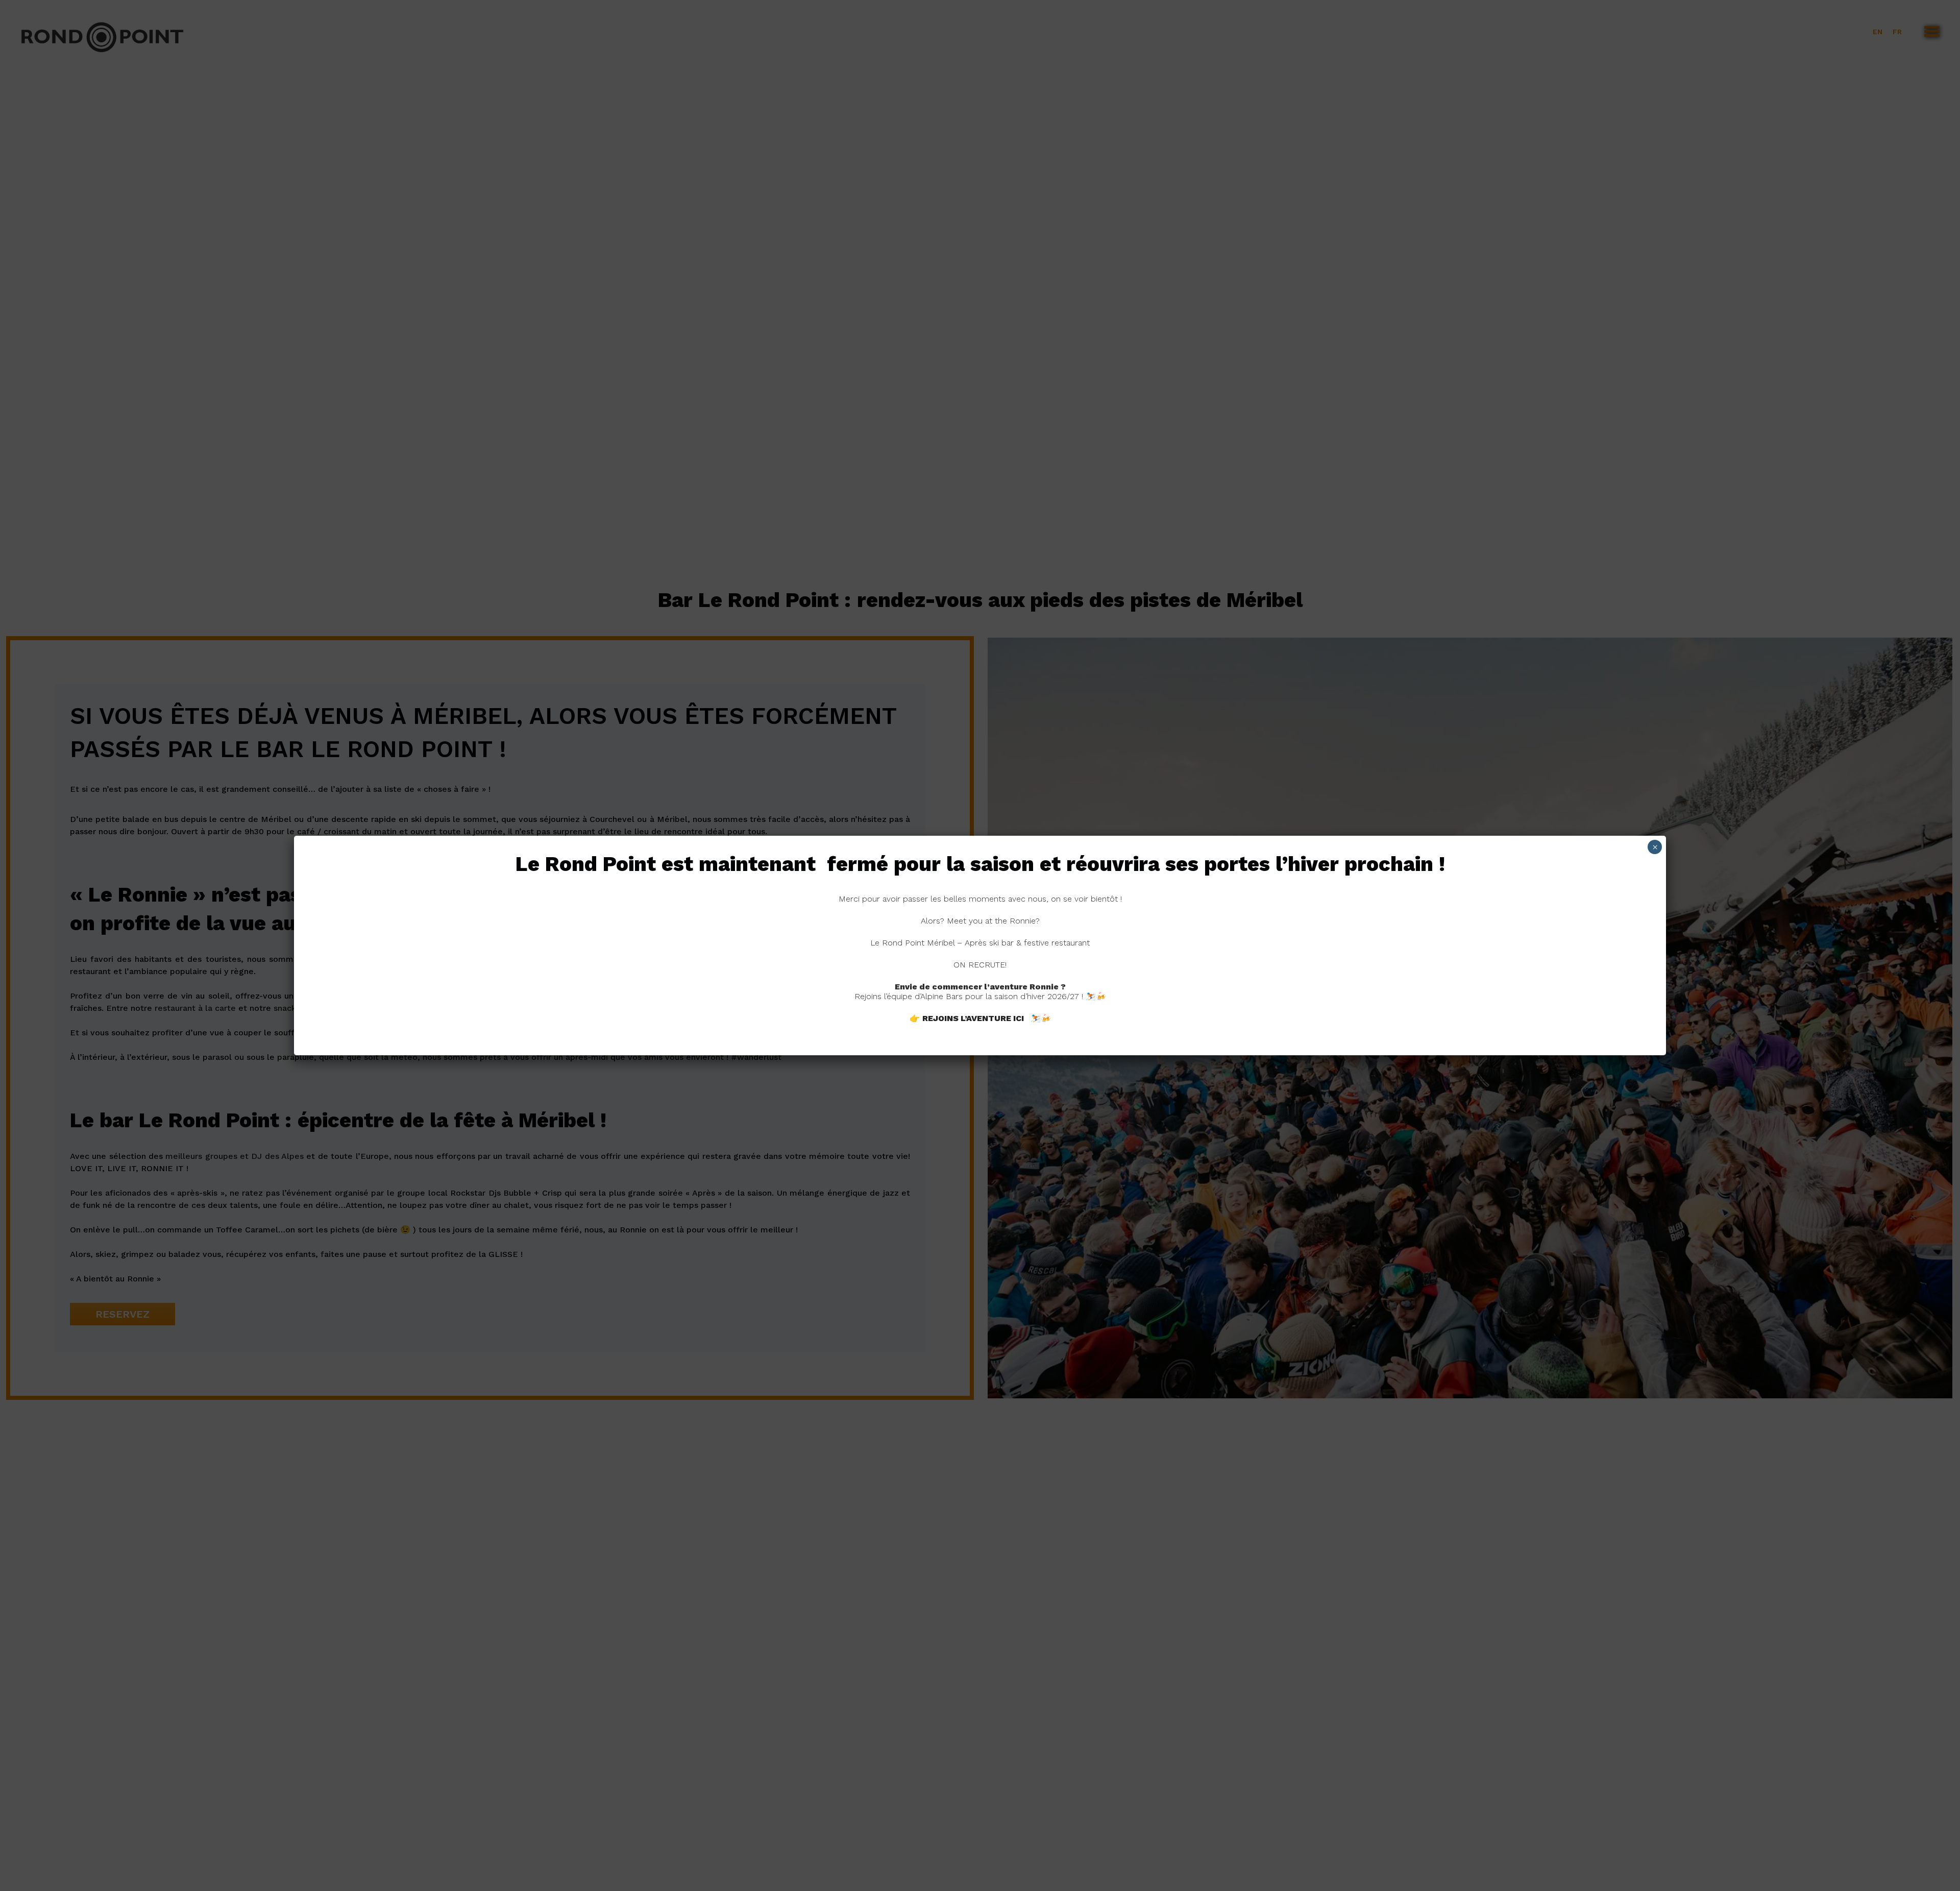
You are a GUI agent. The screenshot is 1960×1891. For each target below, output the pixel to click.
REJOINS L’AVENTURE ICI (973, 1018)
